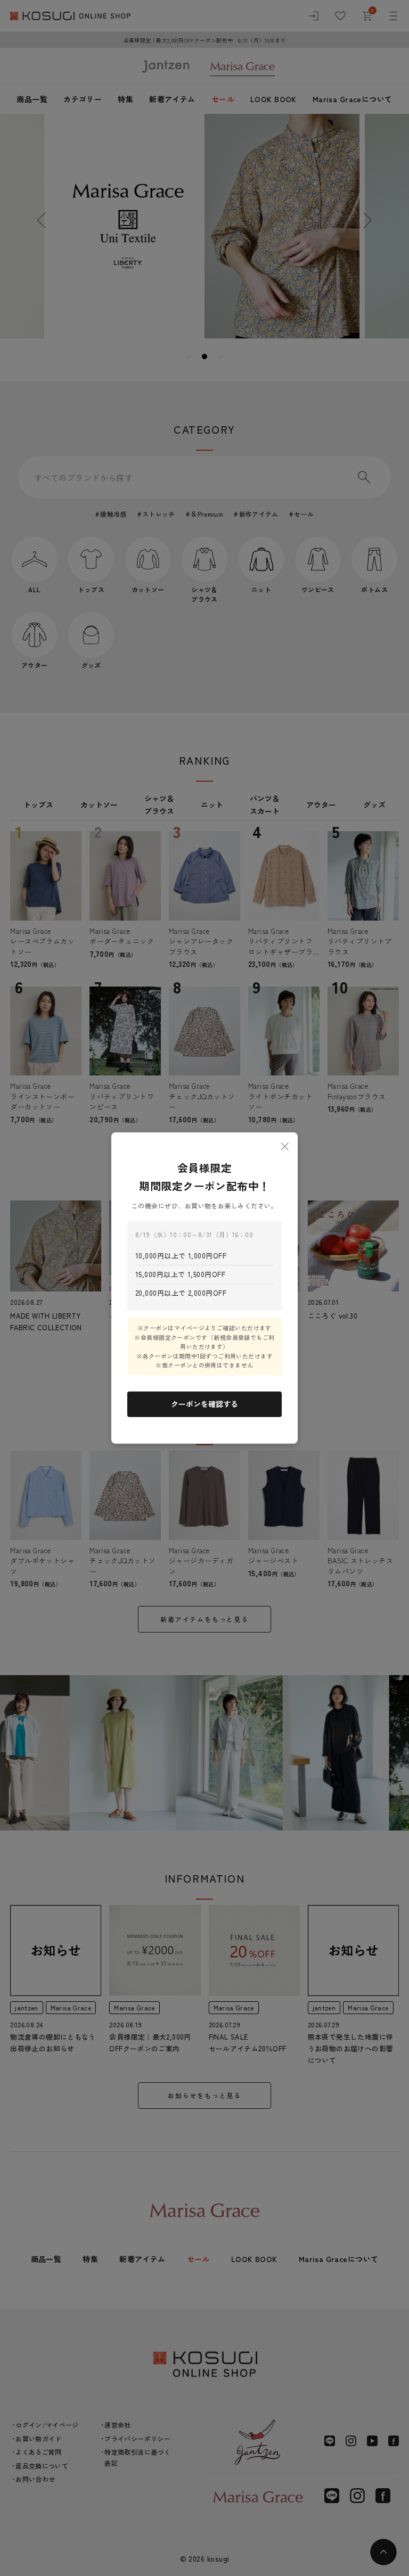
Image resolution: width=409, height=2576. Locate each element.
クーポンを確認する (204, 1404)
